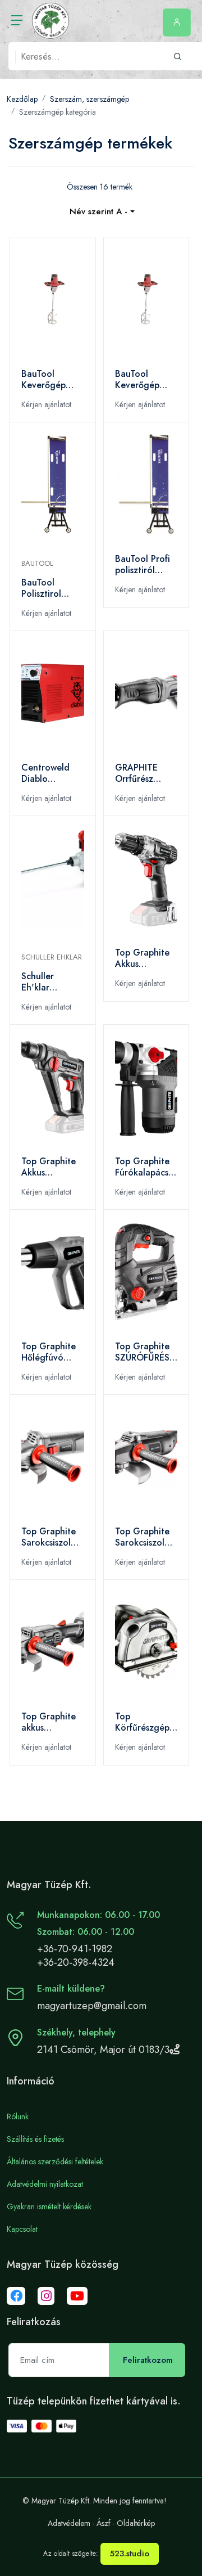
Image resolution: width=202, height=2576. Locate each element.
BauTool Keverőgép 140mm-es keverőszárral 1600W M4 (142, 380)
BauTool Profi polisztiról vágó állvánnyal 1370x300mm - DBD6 (145, 565)
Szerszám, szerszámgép (89, 99)
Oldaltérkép (136, 2523)
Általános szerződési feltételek (55, 2161)
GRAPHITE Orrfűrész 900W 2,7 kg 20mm (143, 773)
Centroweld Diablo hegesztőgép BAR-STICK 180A (48, 773)
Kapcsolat (22, 2229)
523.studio (130, 2554)
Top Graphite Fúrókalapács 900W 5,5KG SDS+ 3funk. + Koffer (144, 1167)
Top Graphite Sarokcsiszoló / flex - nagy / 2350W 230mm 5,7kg (144, 1537)
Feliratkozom (148, 2360)
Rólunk (18, 2116)
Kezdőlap (22, 99)
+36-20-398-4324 (76, 1962)
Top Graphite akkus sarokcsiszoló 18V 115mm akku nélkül (49, 1722)
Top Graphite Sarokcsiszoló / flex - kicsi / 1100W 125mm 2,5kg (52, 1537)
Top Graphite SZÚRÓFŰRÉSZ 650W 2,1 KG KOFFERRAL (145, 1352)
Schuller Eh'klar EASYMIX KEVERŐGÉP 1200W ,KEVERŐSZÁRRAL (53, 982)
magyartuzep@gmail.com (92, 2006)
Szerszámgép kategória (58, 112)
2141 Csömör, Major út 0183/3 (103, 2050)
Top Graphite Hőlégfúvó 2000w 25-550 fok (52, 1352)
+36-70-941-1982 (75, 1949)
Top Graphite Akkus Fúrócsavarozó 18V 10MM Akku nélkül (145, 958)
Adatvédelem (69, 2523)
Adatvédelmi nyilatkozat (45, 2184)
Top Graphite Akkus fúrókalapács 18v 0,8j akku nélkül (49, 1167)
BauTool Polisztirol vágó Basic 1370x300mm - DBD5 (51, 588)
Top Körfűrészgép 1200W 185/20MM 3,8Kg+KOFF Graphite (142, 1722)
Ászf (104, 2523)
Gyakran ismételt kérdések (49, 2206)
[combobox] (102, 212)
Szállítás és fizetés (35, 2139)
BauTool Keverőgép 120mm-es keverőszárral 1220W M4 (49, 380)
